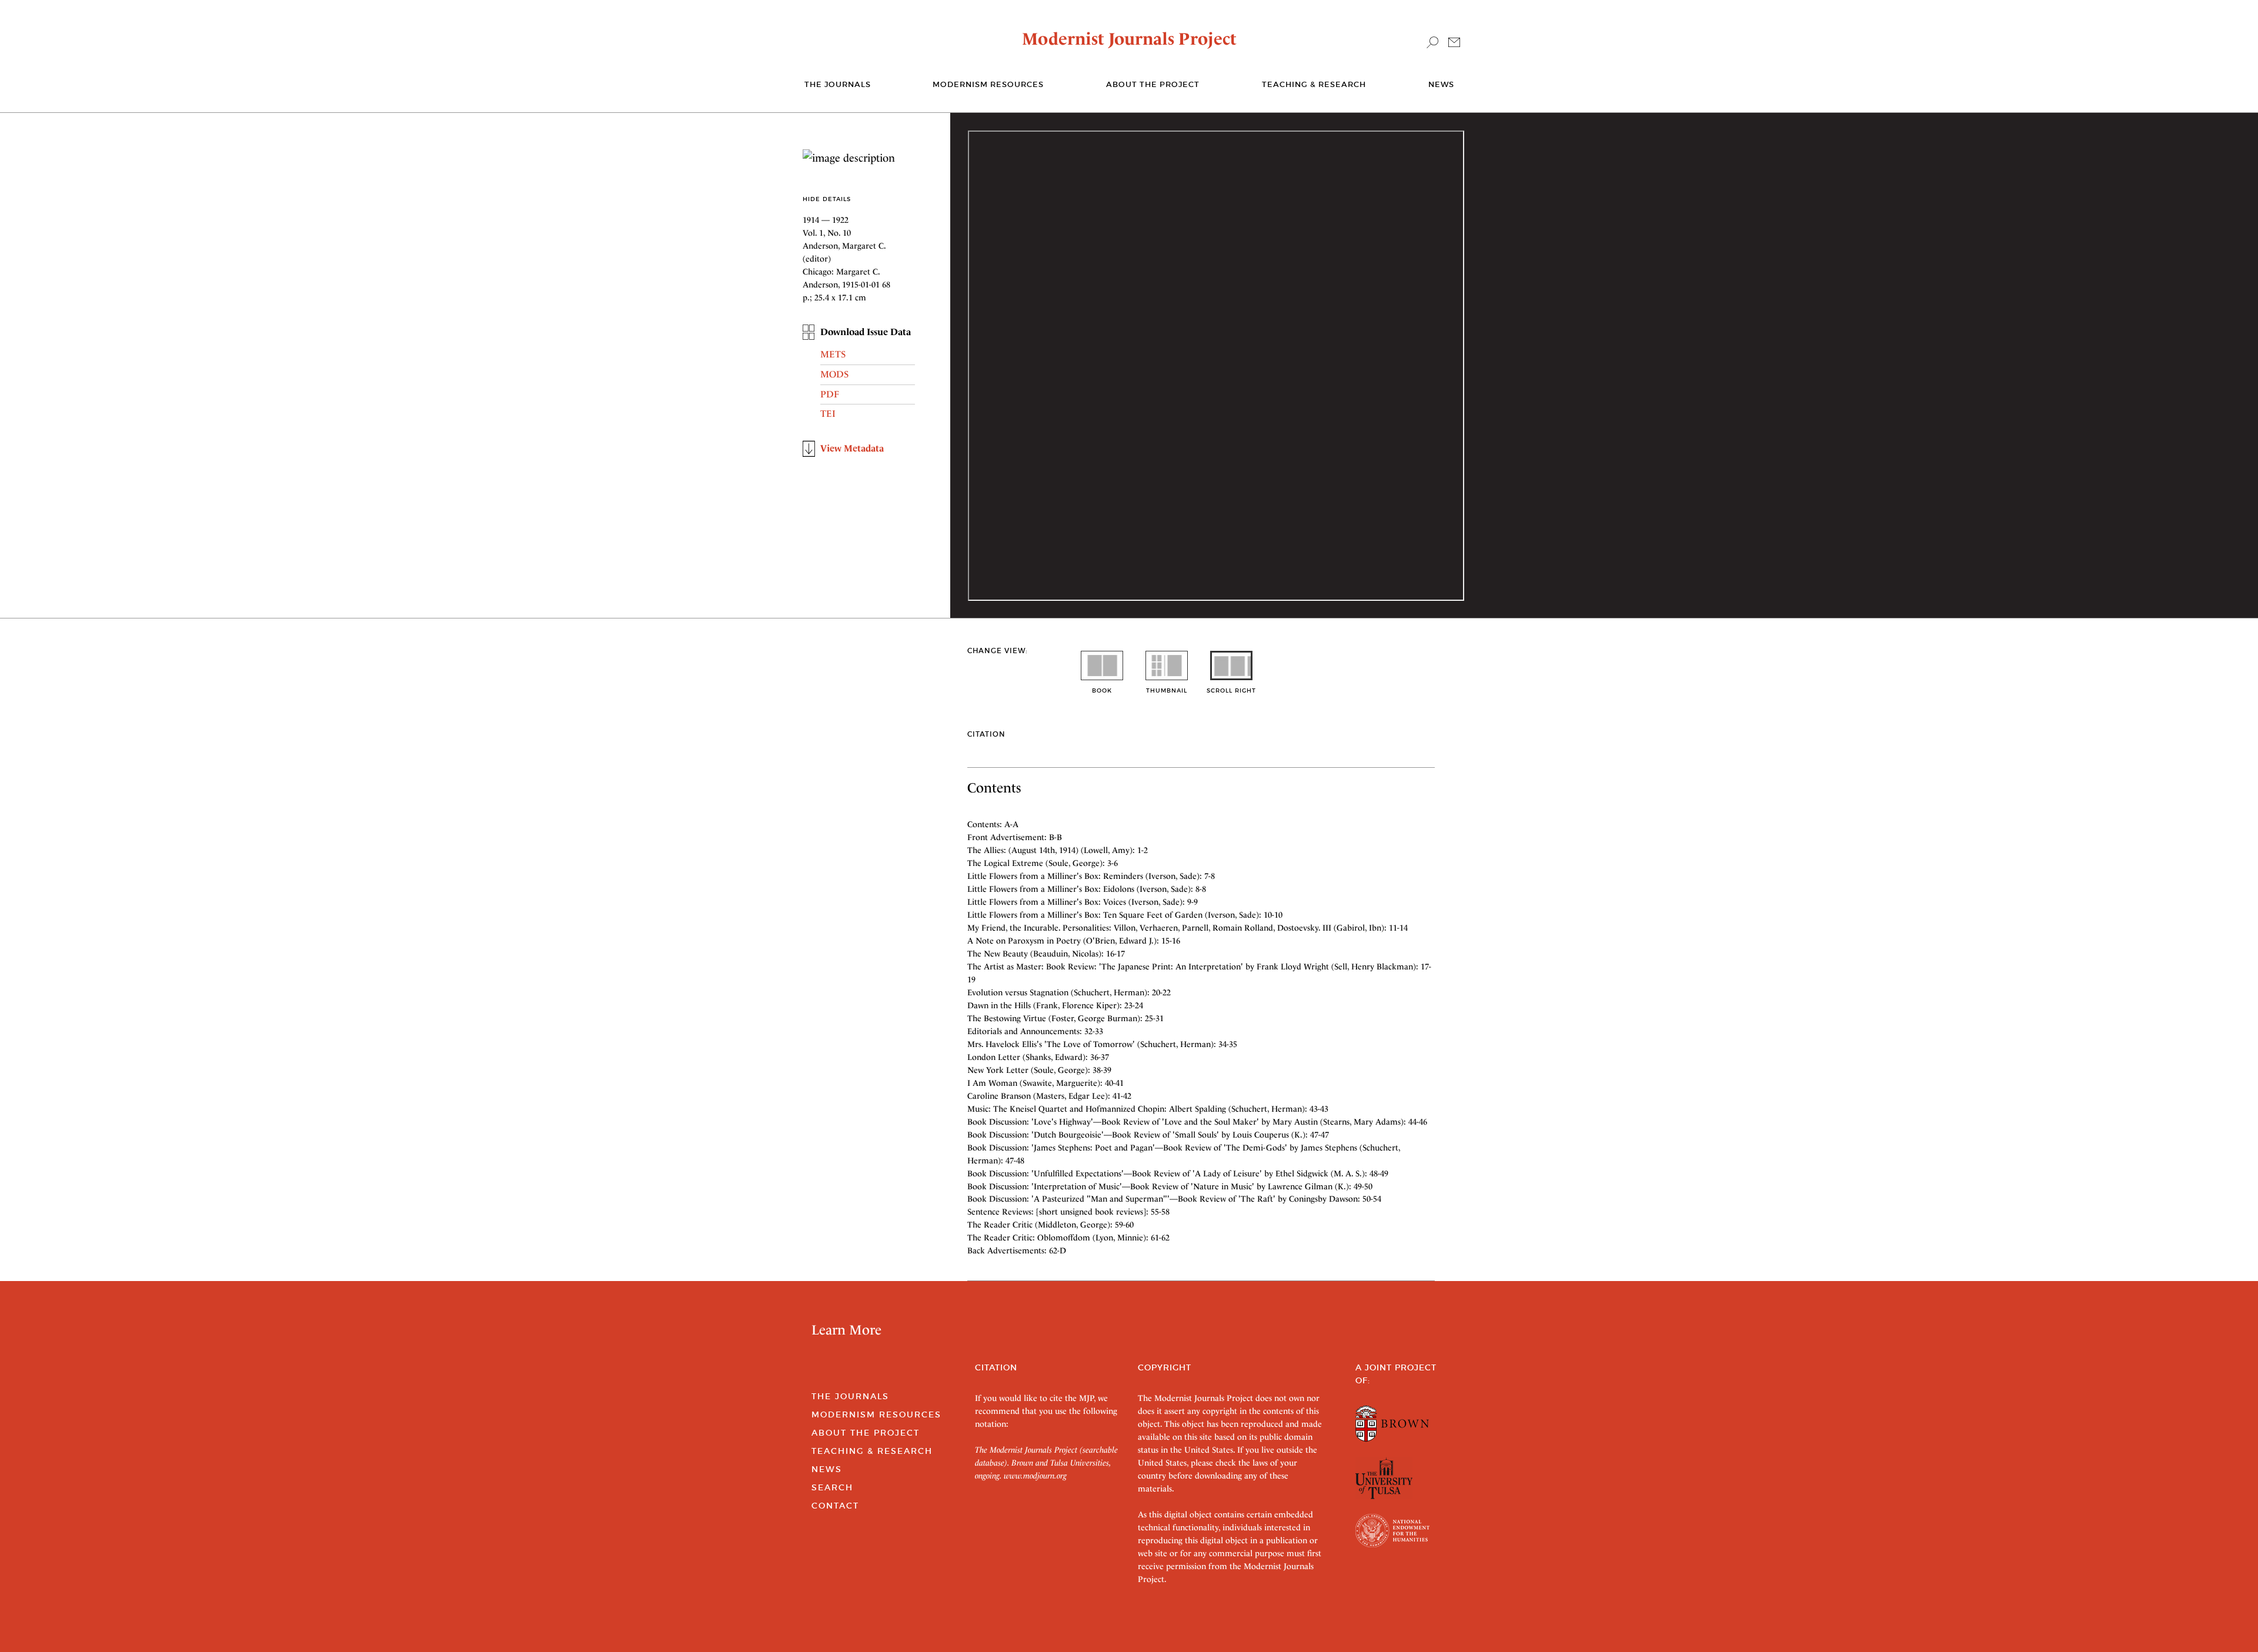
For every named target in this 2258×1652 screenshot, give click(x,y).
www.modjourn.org (1035, 1476)
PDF (830, 394)
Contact (835, 1506)
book (1102, 690)
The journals (838, 84)
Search (832, 1487)
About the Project (1153, 84)
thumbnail (1167, 690)
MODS (834, 374)
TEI (828, 414)
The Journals (850, 1396)
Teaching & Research (1314, 84)
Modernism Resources (988, 84)
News (1441, 84)
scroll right (1231, 690)
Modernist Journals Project (1129, 39)
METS (833, 354)
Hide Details (827, 199)
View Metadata (852, 448)
